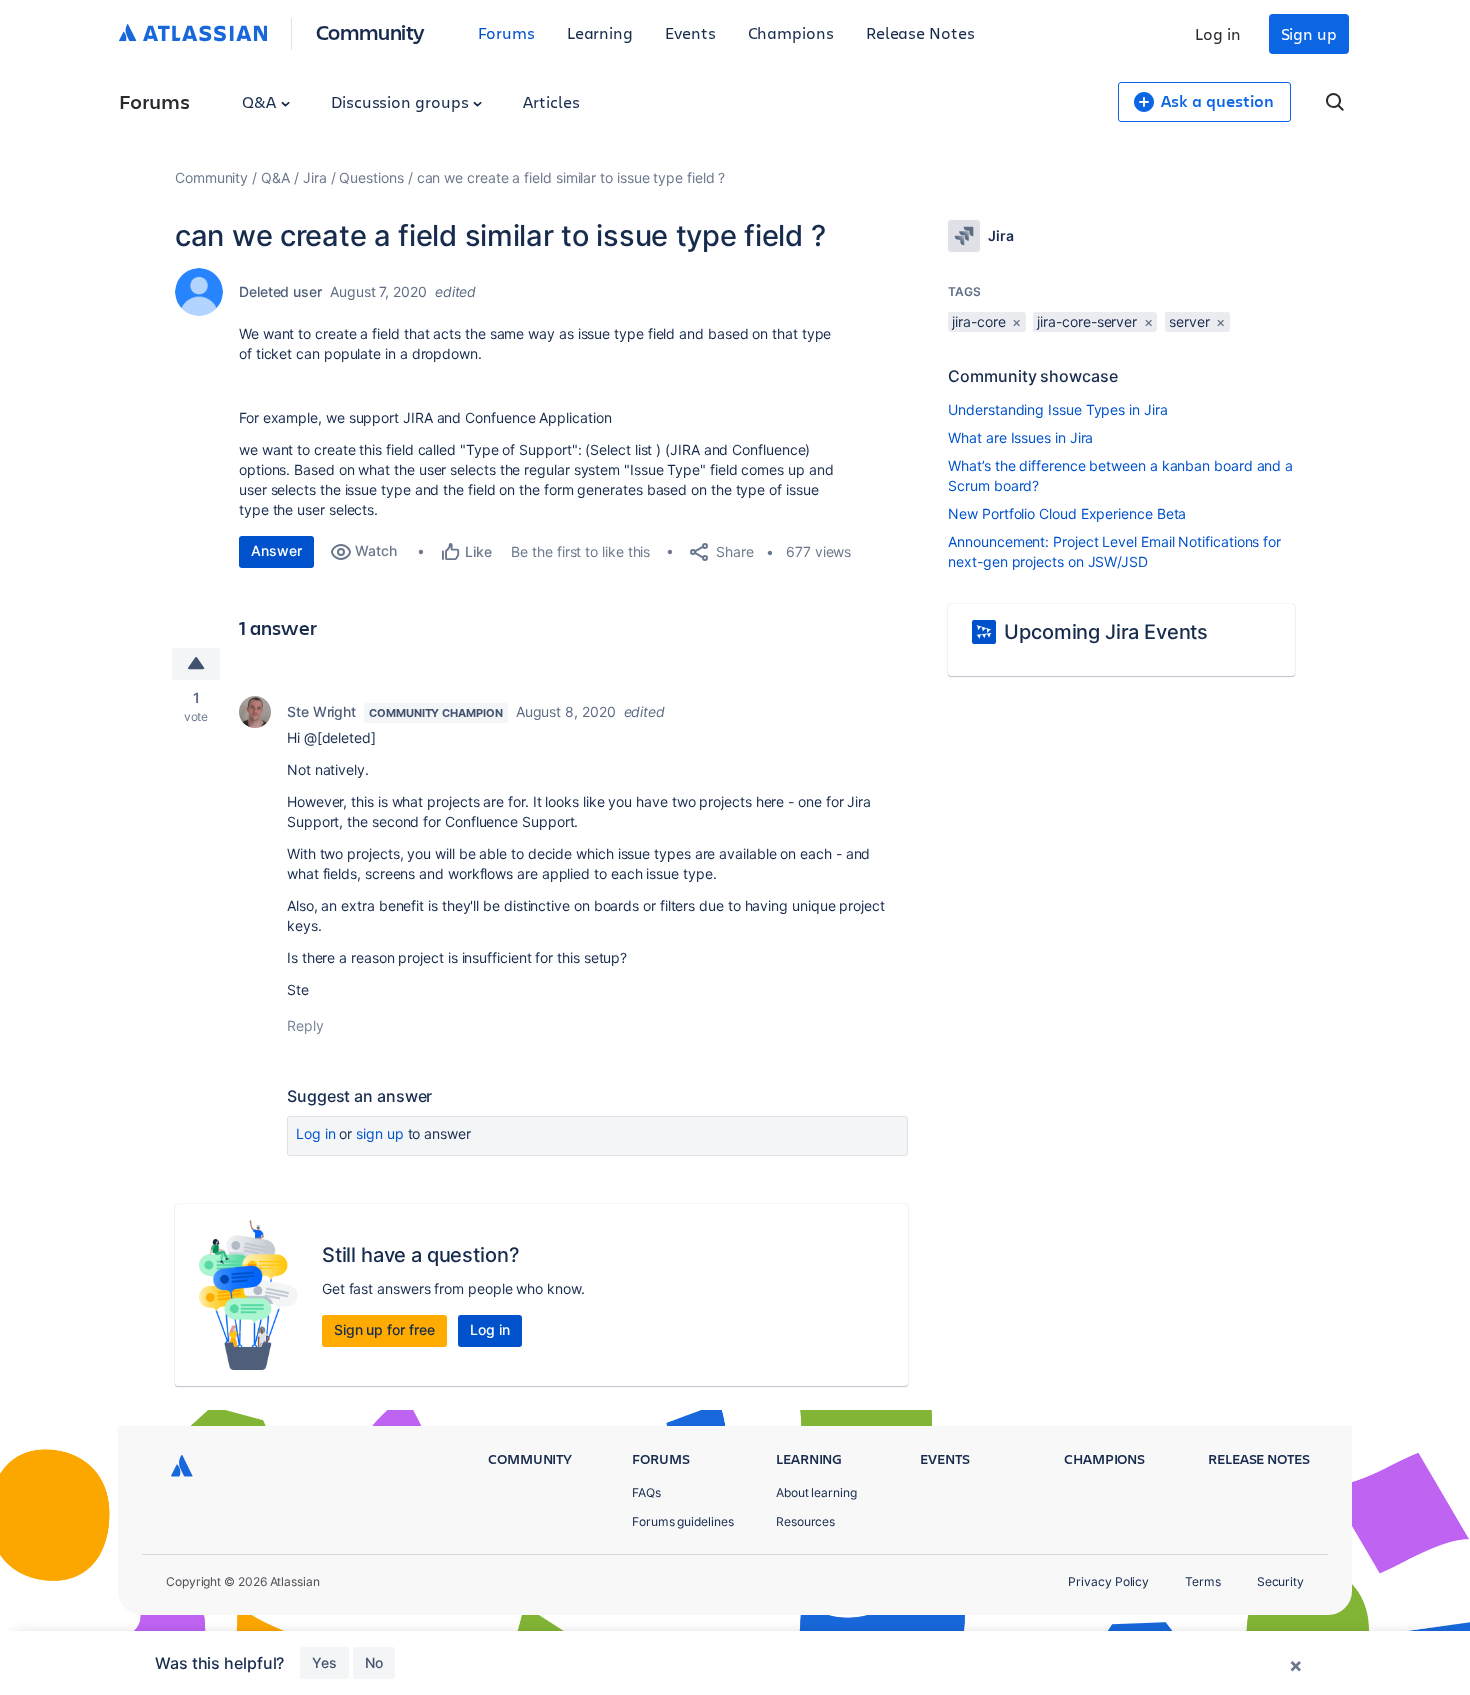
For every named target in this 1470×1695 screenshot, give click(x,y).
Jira (315, 177)
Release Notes (920, 32)
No (374, 1662)
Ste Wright (321, 711)
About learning (816, 1492)
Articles (551, 101)
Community (370, 31)
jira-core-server (1087, 321)
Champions (791, 32)
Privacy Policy (1108, 1581)
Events (690, 32)
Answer (276, 550)
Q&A (261, 101)
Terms (1203, 1581)
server (1189, 321)
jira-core (978, 321)
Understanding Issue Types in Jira (1057, 409)
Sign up (1309, 33)
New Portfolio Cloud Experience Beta (1067, 513)
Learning (600, 32)
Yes (324, 1662)
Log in (1218, 33)
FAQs (646, 1492)
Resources (805, 1521)
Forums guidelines (683, 1521)
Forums (506, 32)
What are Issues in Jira (1020, 437)
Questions (371, 177)
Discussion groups (402, 101)
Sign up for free (384, 1329)
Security (1280, 1581)
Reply (305, 1025)
